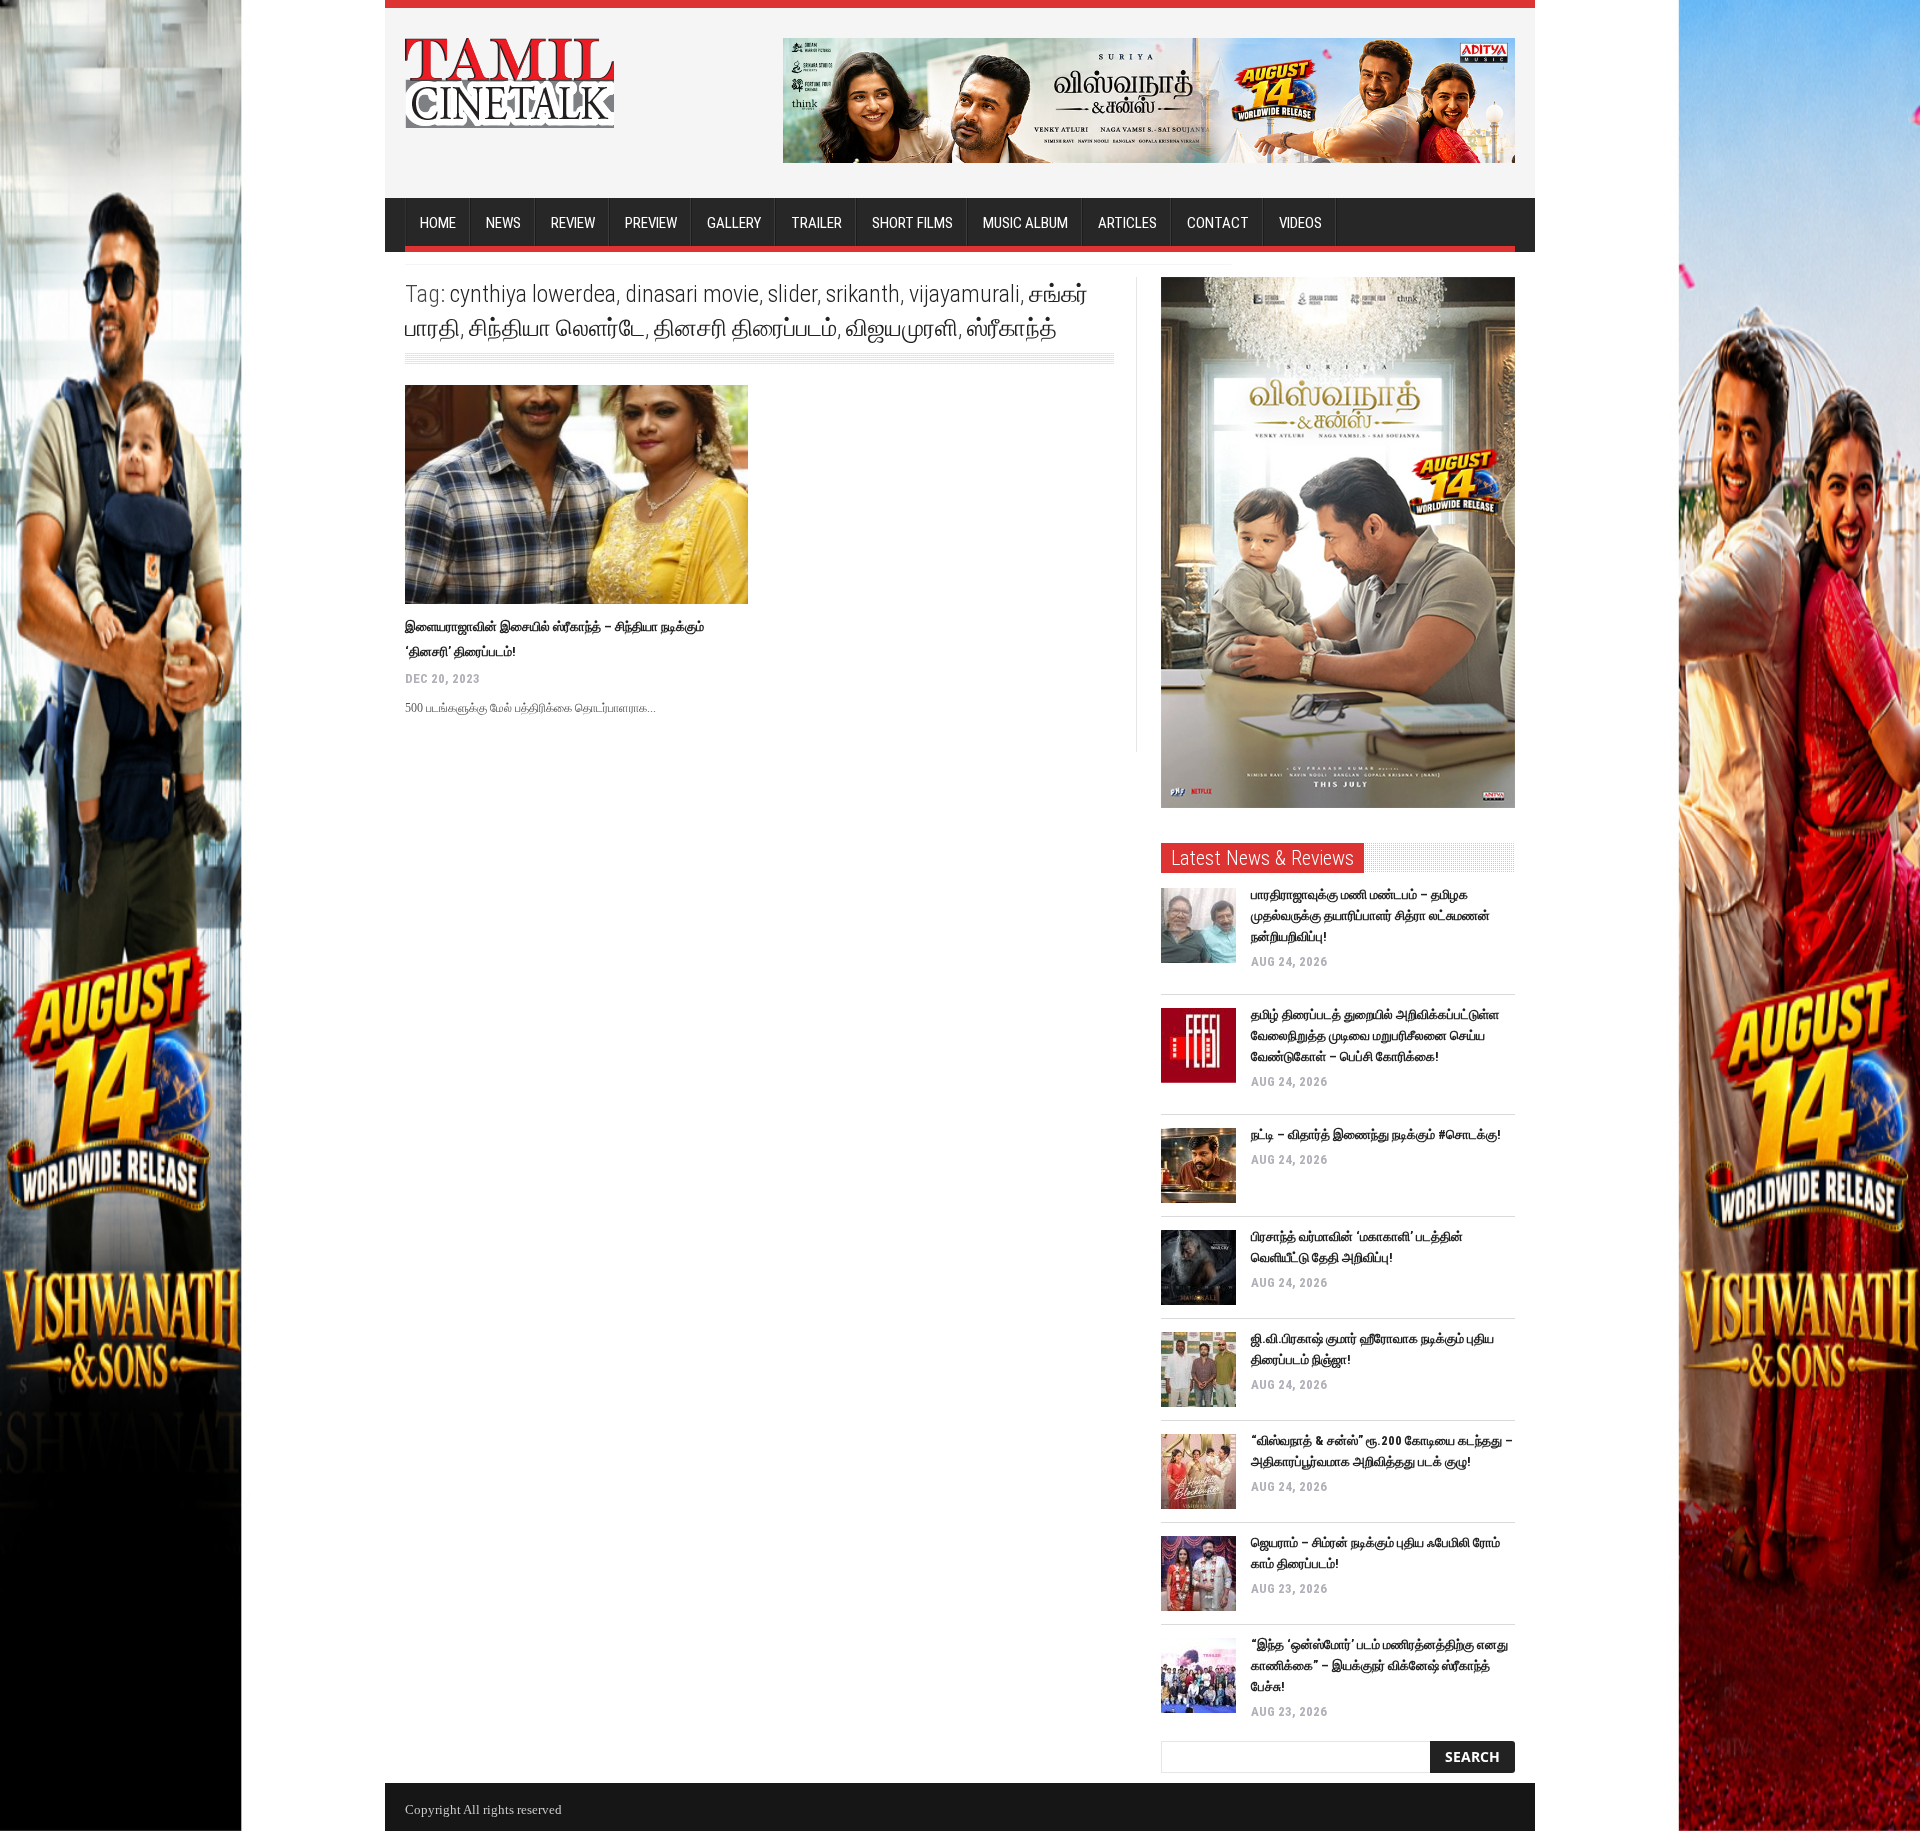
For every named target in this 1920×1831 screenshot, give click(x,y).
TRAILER (816, 223)
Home (438, 223)
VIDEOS (1300, 223)
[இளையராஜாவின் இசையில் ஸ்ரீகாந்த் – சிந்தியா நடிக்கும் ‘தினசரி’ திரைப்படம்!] (576, 494)
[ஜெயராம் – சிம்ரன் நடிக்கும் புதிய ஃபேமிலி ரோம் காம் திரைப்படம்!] (1198, 1573)
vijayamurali (964, 294)
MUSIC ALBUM (1025, 223)
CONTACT (1218, 223)
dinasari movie (692, 294)
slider (792, 294)
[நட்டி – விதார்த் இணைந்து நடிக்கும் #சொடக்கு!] (1198, 1165)
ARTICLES (1127, 223)
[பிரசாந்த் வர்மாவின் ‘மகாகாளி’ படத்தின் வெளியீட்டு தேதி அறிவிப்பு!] (1198, 1267)
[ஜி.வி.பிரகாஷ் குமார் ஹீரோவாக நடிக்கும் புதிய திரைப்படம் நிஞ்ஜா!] (1198, 1369)
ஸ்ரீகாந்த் (1012, 328)
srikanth (863, 294)
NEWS (503, 223)
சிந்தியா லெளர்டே (557, 328)
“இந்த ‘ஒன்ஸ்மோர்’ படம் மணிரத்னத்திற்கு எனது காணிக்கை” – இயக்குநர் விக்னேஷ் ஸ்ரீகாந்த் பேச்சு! (1379, 1665)
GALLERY (734, 223)
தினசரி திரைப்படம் (745, 328)
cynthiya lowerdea (533, 294)
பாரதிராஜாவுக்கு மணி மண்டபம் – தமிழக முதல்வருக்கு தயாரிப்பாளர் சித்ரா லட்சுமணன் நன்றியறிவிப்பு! (1370, 915)
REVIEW (573, 223)
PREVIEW (651, 223)
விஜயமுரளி (902, 328)
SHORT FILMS (912, 223)
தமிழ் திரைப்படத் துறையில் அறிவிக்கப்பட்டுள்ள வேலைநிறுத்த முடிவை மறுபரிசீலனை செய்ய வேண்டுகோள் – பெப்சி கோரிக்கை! (1375, 1035)
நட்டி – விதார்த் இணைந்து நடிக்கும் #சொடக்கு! (1376, 1134)
